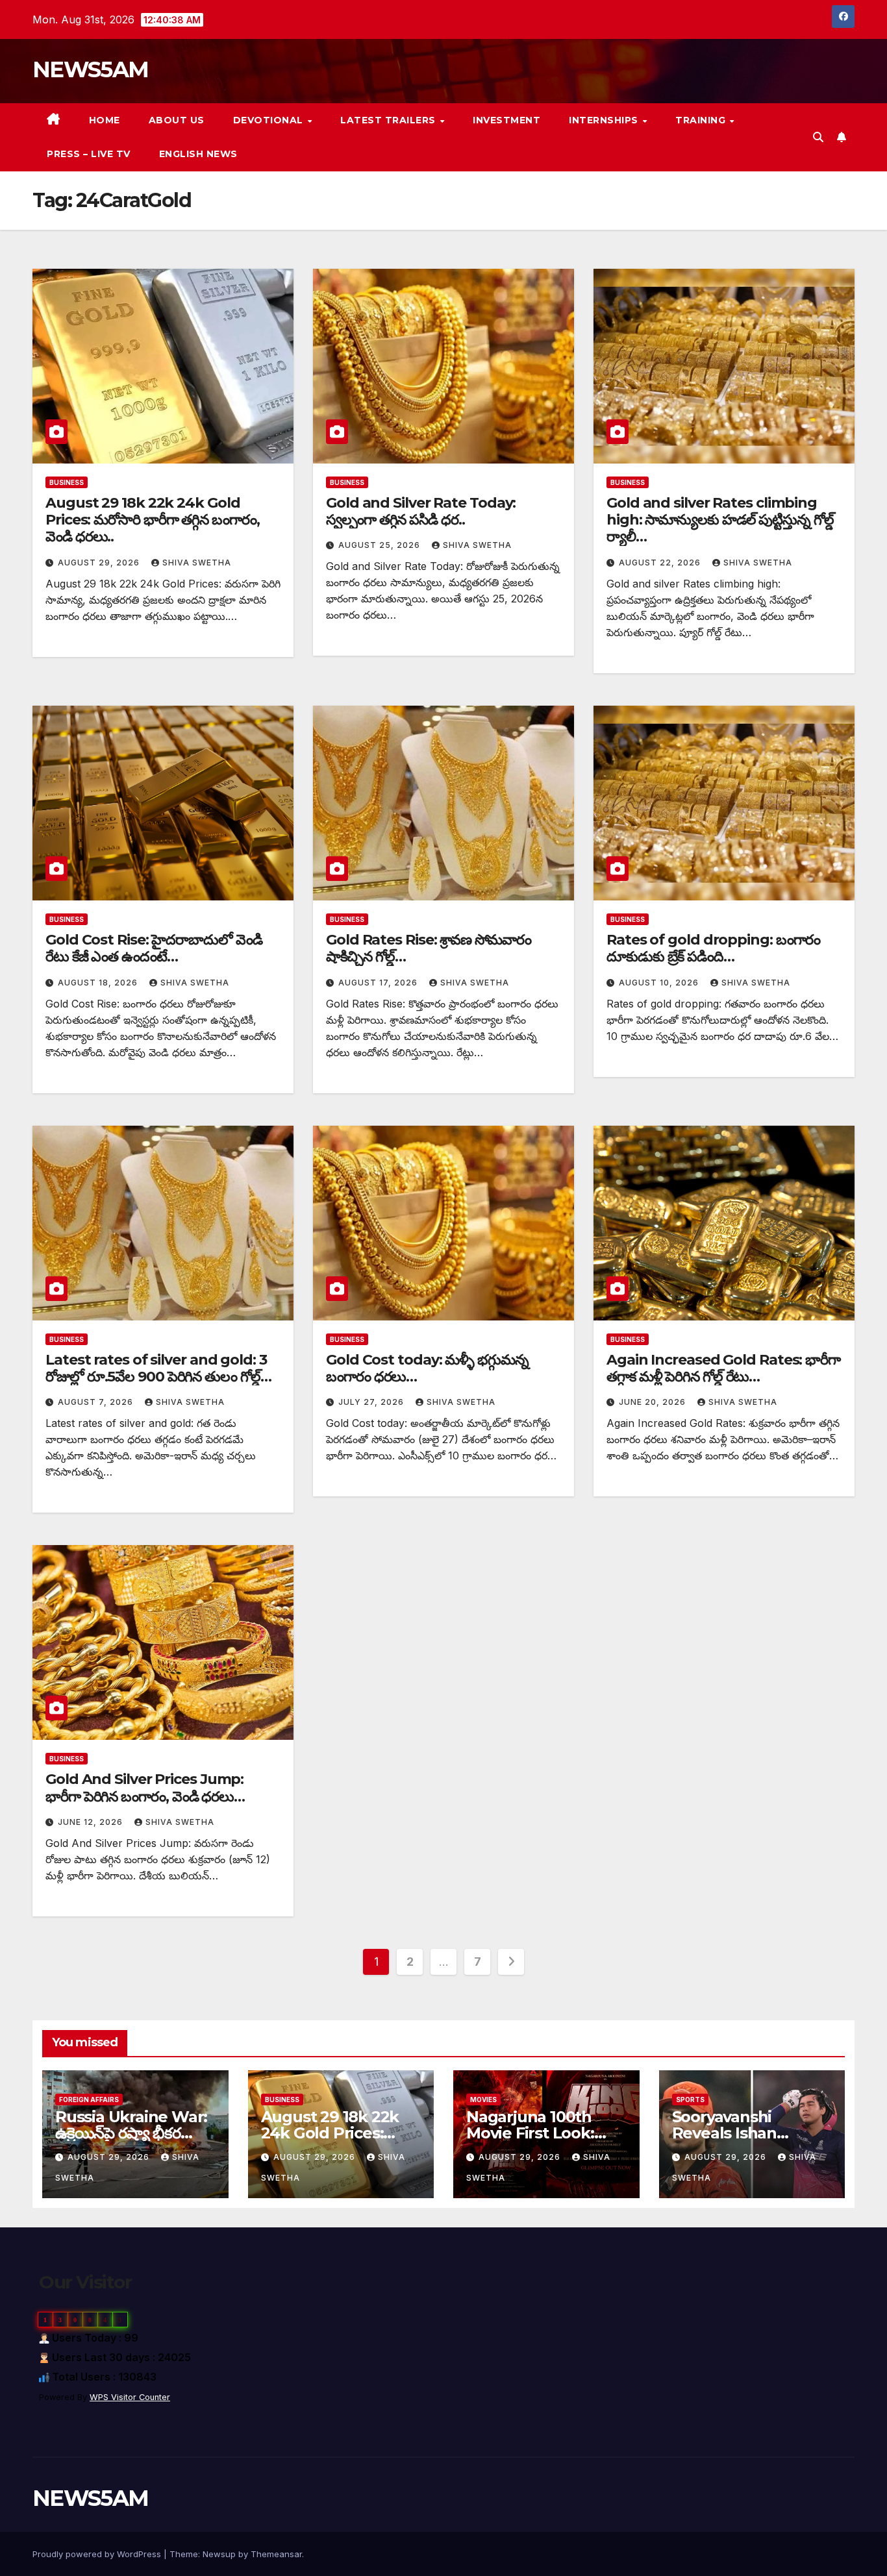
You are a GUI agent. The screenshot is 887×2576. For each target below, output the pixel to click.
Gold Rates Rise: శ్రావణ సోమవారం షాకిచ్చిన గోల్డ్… (429, 948)
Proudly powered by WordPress (98, 2554)
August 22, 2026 (661, 563)
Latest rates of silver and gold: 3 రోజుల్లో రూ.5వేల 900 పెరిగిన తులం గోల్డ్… (158, 1368)
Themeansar (276, 2554)
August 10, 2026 (660, 983)
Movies (483, 2099)
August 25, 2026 (381, 545)
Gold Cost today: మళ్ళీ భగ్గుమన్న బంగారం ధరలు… (427, 1368)
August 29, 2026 (100, 563)
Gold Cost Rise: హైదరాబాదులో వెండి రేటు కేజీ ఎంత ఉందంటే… (154, 948)
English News (198, 154)
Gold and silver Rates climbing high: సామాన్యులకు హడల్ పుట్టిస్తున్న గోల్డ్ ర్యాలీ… (720, 520)
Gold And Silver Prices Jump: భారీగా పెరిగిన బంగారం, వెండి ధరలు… (145, 1788)
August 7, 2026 (97, 1402)
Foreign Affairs (89, 2099)
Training (702, 120)
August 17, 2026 (379, 983)
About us (177, 120)
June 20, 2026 (654, 1402)
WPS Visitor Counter (130, 2397)
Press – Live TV (89, 154)
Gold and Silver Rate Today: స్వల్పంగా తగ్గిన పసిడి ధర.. (421, 511)
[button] (818, 137)
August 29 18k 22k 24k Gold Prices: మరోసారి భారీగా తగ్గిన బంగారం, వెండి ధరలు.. (153, 520)
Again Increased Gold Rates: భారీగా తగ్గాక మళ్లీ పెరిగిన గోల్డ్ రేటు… (723, 1368)
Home (105, 120)
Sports (690, 2099)
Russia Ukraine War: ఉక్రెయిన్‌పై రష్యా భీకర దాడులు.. (131, 2133)
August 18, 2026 (99, 983)
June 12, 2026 (92, 1822)
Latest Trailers (389, 120)
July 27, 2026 (372, 1402)
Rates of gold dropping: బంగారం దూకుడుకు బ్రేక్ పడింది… (713, 948)
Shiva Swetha (197, 563)
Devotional (270, 120)
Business (67, 482)
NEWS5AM (90, 69)
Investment (506, 120)
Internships (605, 120)
